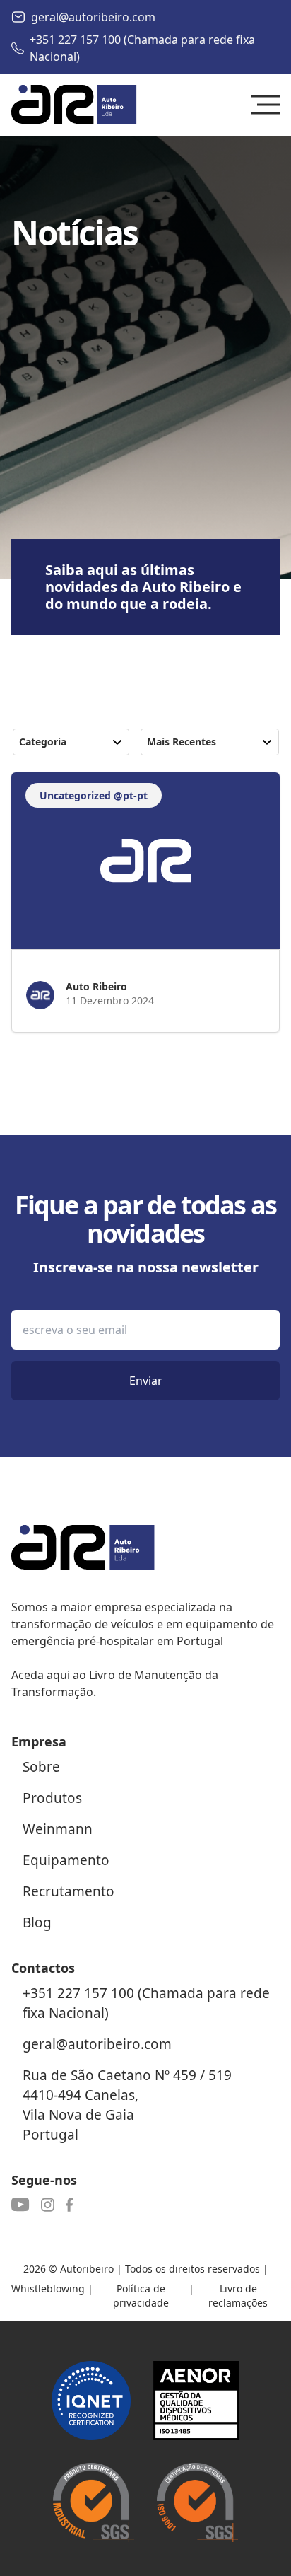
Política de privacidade (141, 2296)
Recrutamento (69, 1891)
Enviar (146, 1381)
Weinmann (58, 1829)
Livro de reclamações (238, 2296)
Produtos (52, 1798)
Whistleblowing (48, 2288)
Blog (37, 1922)
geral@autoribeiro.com (93, 17)
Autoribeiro (87, 2269)
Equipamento (66, 1860)
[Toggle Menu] (266, 105)
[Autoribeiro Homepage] (74, 105)
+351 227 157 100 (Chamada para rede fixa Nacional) (142, 48)
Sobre (41, 1767)
